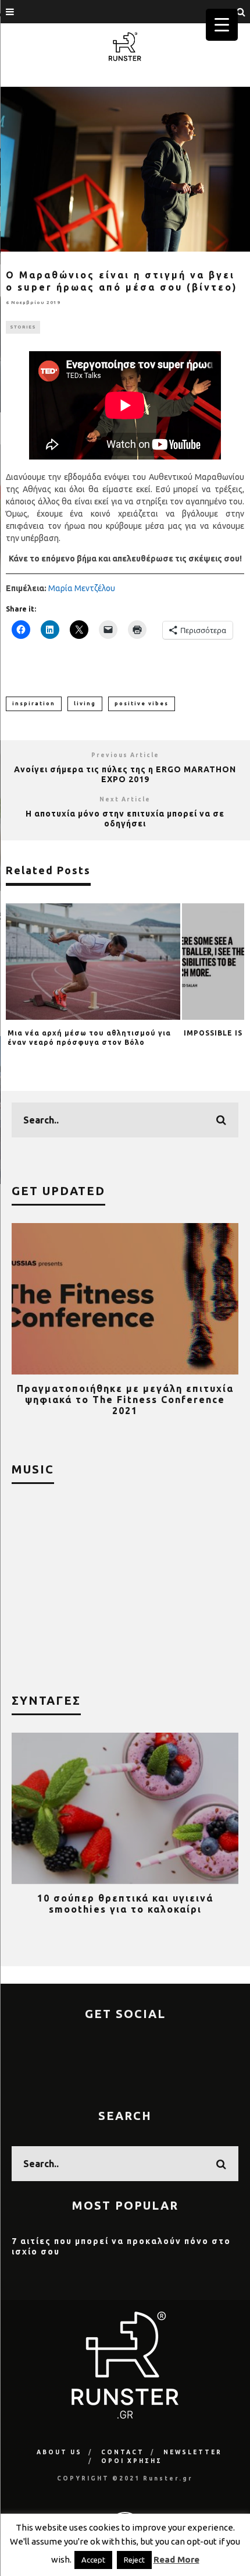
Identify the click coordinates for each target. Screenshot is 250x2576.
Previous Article (125, 755)
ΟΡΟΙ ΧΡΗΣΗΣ (132, 2461)
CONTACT (123, 2452)
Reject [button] (134, 2560)
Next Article (125, 799)
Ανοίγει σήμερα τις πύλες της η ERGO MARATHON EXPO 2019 (125, 774)
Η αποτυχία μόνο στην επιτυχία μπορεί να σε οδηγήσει (125, 819)
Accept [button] (93, 2560)
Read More (176, 2559)
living (85, 704)
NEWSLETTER (193, 2452)
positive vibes (142, 704)
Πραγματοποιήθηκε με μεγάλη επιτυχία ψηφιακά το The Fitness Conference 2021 (125, 1400)
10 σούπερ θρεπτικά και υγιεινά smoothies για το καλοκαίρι (125, 1904)
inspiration (34, 704)
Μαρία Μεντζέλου (82, 588)
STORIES (23, 327)
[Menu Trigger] (222, 25)
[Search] (241, 12)
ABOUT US (59, 2452)
